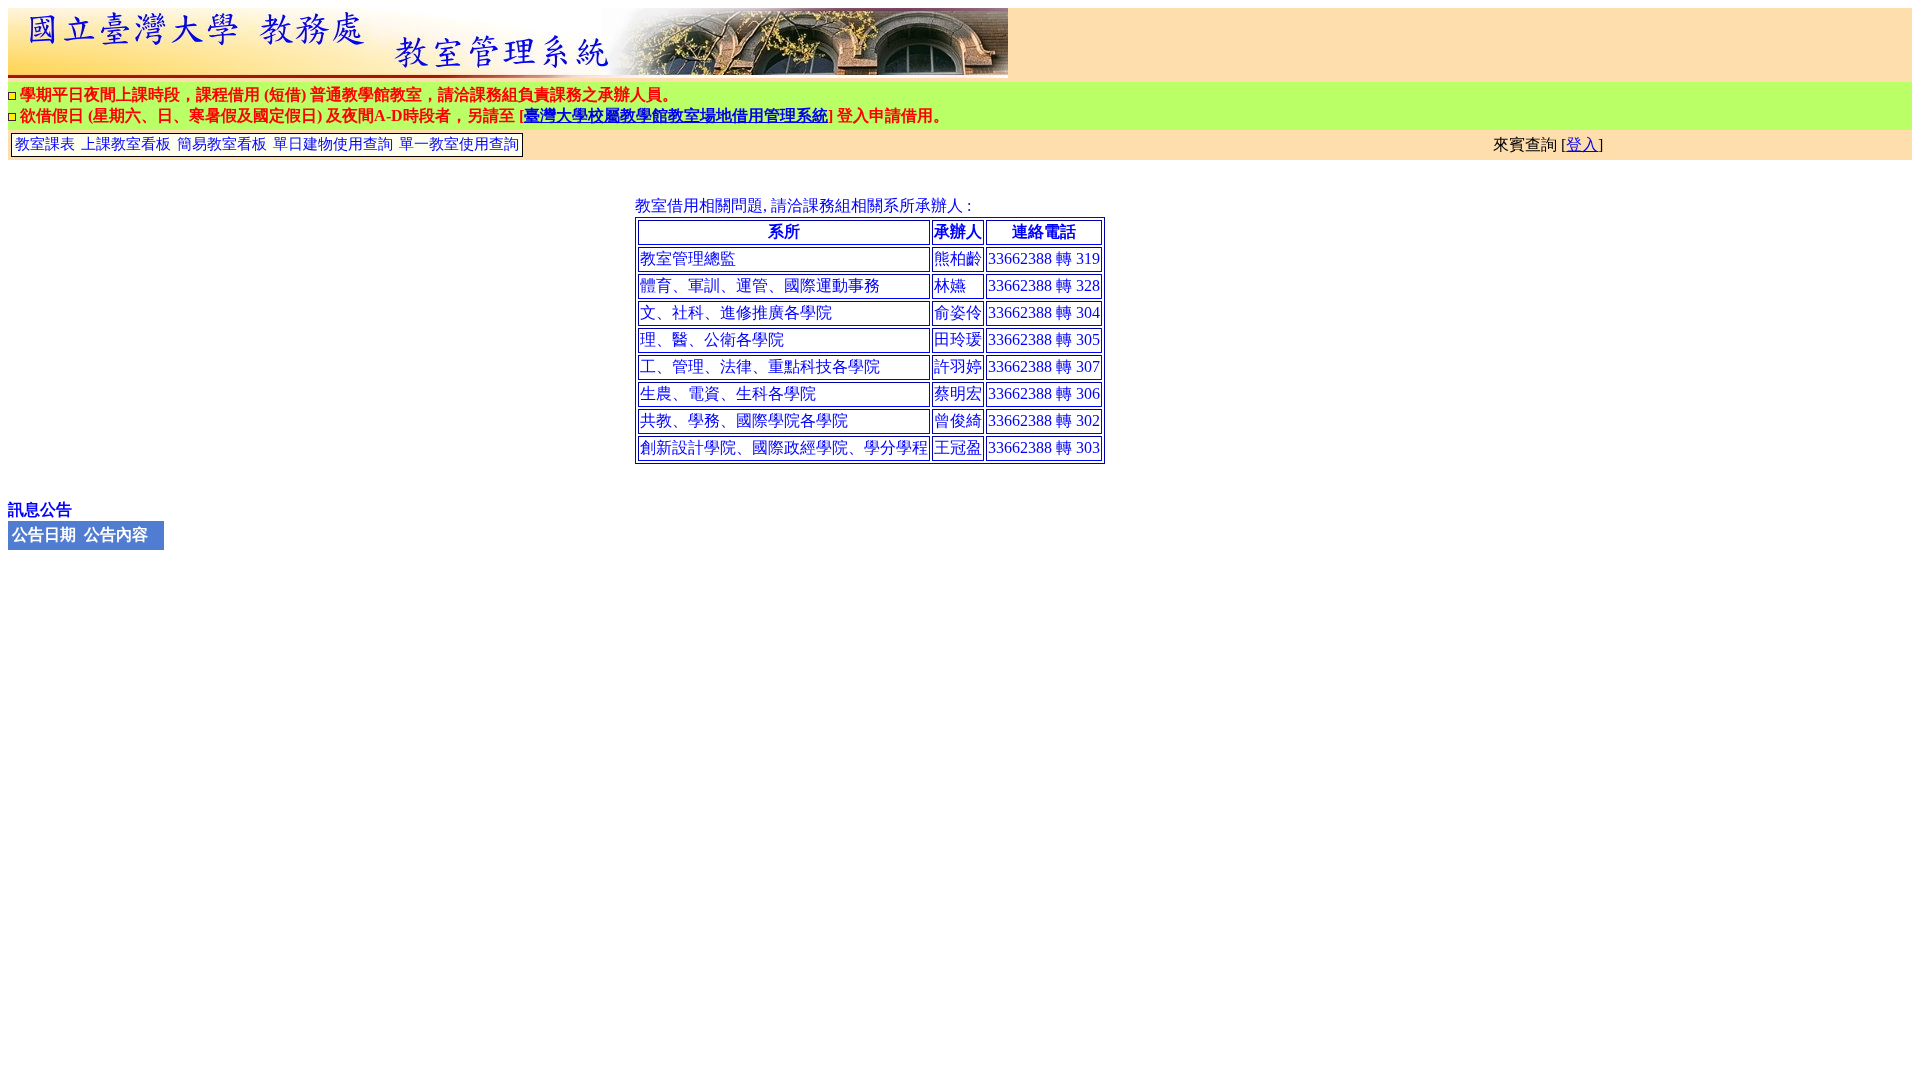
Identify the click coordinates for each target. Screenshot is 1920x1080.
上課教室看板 (126, 144)
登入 (1582, 144)
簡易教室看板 (222, 144)
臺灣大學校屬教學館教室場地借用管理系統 (676, 115)
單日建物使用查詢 (333, 144)
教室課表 (45, 144)
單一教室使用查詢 (459, 144)
